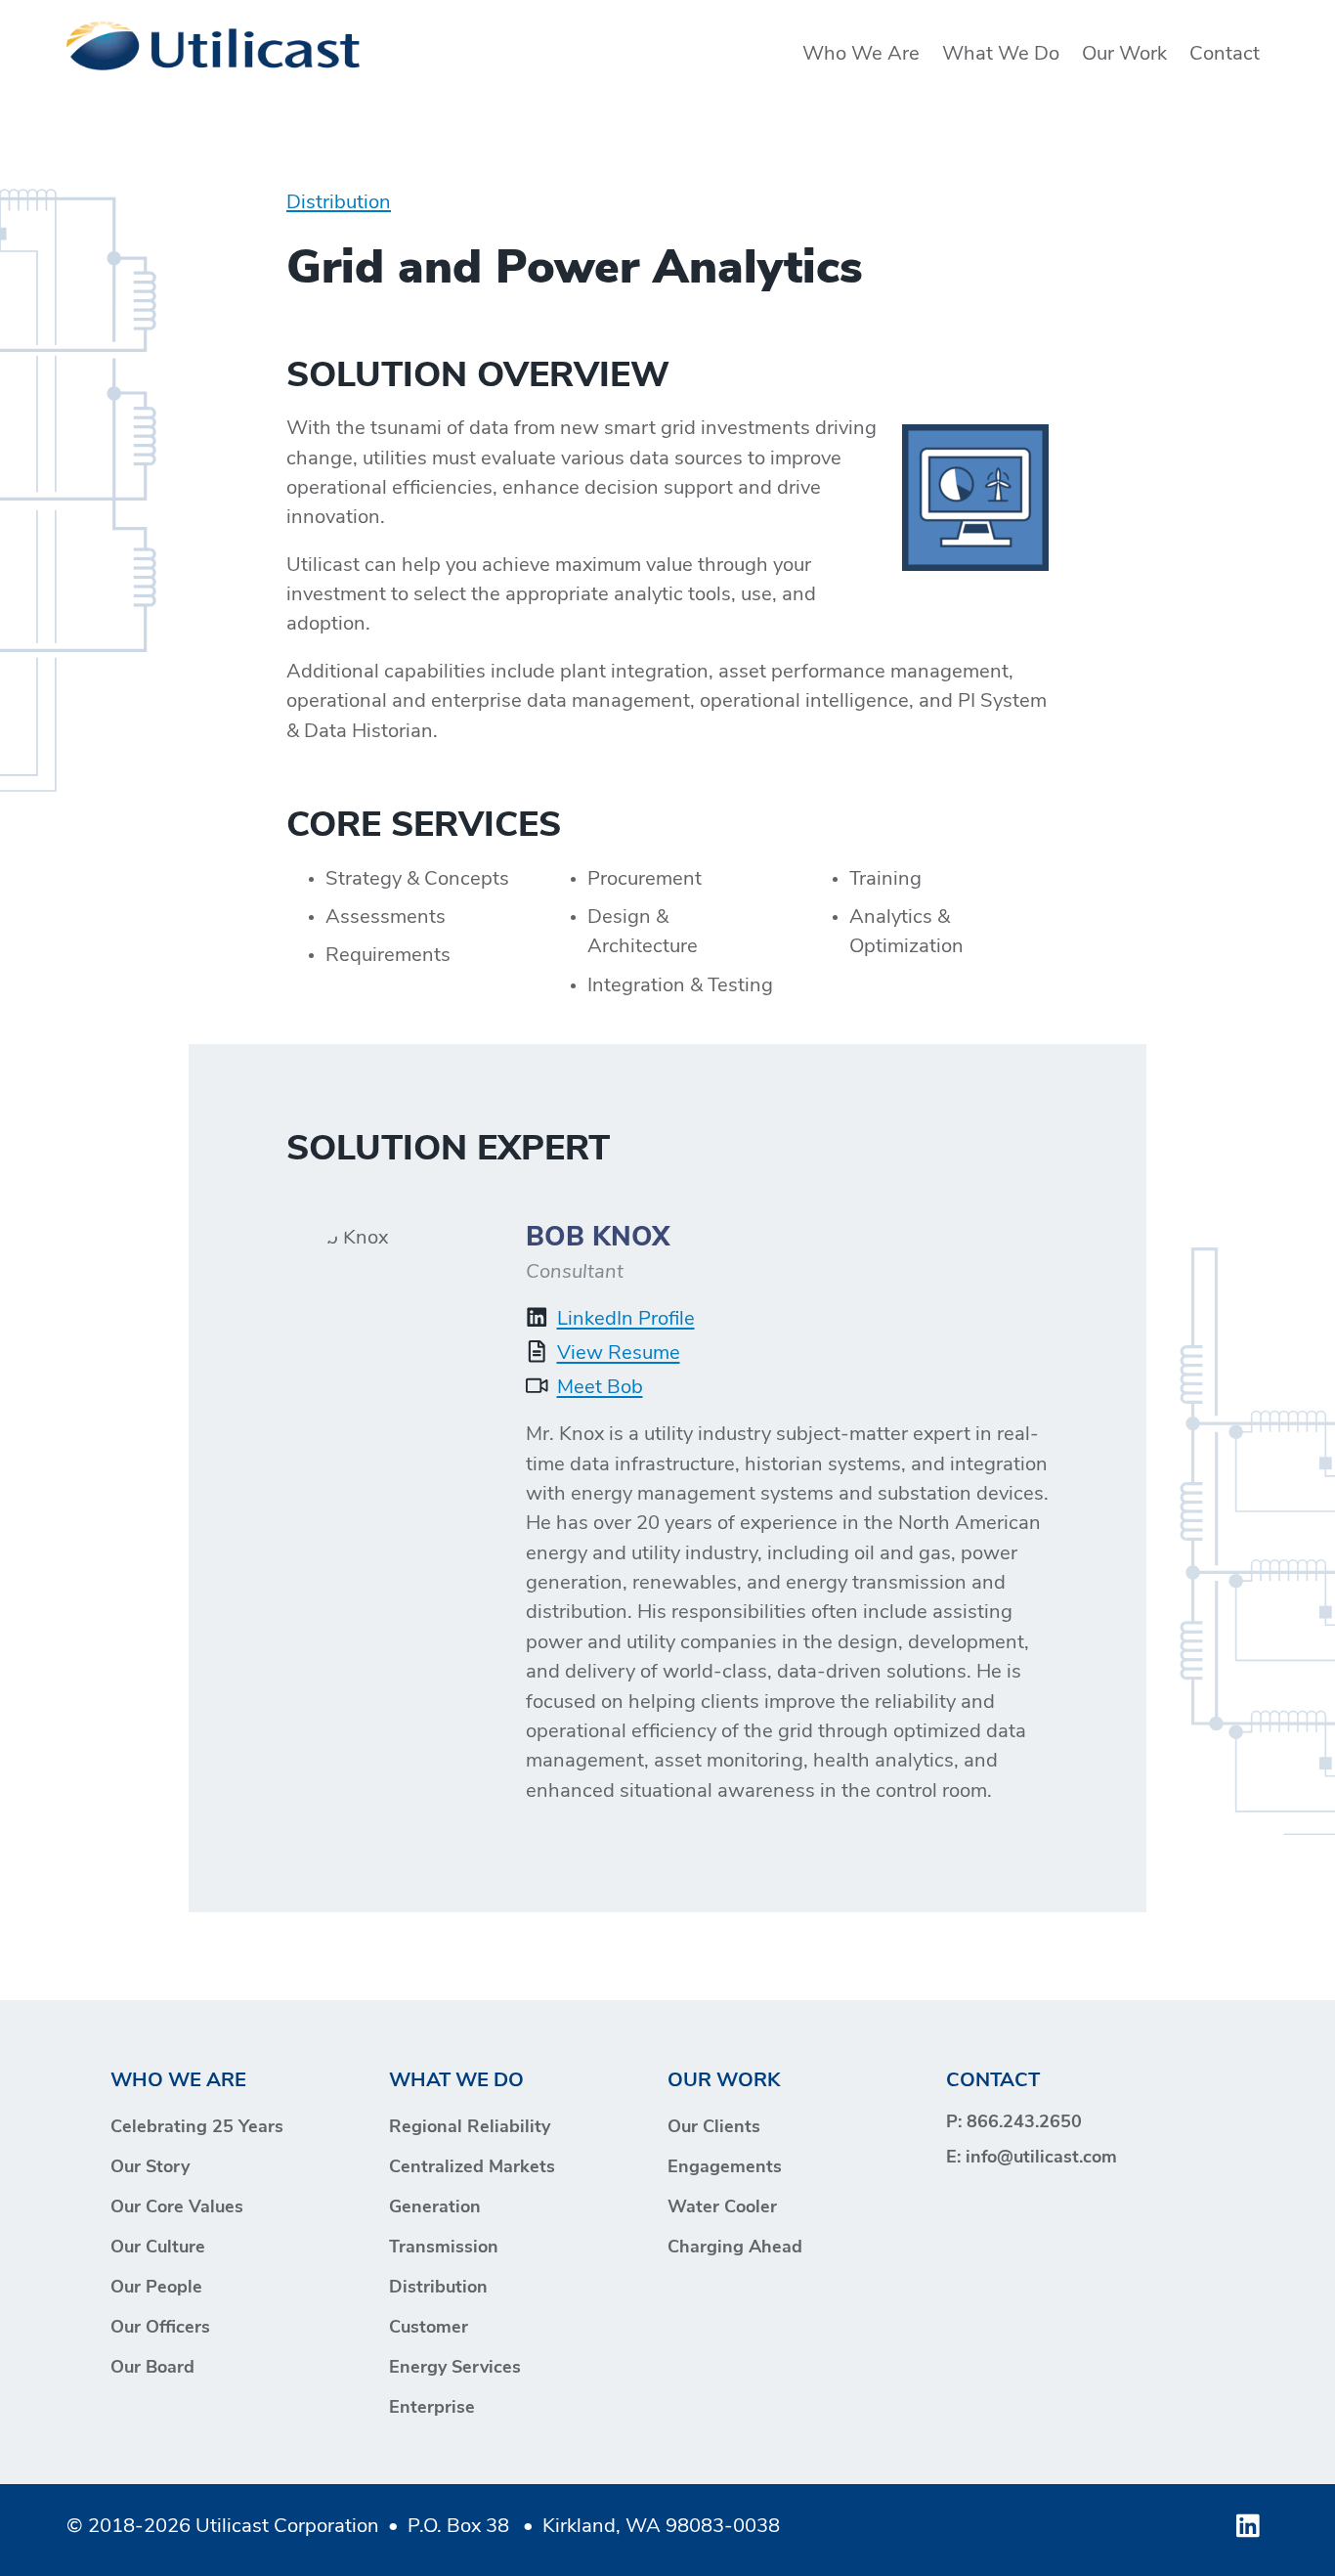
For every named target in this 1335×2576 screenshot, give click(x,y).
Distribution (339, 203)
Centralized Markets (472, 2168)
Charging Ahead (735, 2249)
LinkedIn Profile (626, 1320)
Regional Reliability (470, 2128)
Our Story (150, 2168)
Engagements (725, 2168)
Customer (429, 2329)
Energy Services (455, 2369)
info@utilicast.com (1041, 2159)
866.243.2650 (1024, 2123)
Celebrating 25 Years (197, 2128)
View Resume (619, 1354)
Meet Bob (600, 1388)
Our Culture (158, 2249)
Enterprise (432, 2409)
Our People (156, 2289)
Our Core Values (177, 2208)
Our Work (1124, 55)
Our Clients (714, 2128)
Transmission (444, 2249)
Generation (435, 2208)
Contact (1225, 55)
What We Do (1001, 55)
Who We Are (861, 55)
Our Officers (160, 2329)
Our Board (152, 2369)
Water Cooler (722, 2208)
